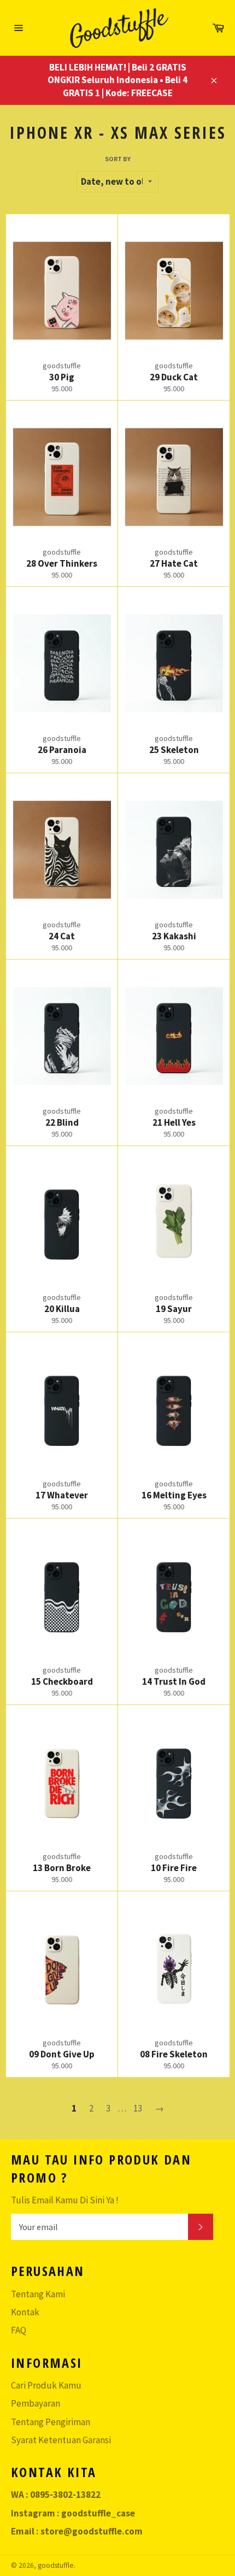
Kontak (25, 2312)
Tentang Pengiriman (51, 2422)
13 (138, 2108)
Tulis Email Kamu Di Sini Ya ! (65, 2200)
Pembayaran (36, 2403)
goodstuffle (56, 2565)
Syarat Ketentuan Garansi (61, 2440)
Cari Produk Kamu (46, 2385)
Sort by (118, 159)
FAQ (19, 2330)
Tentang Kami (38, 2294)
